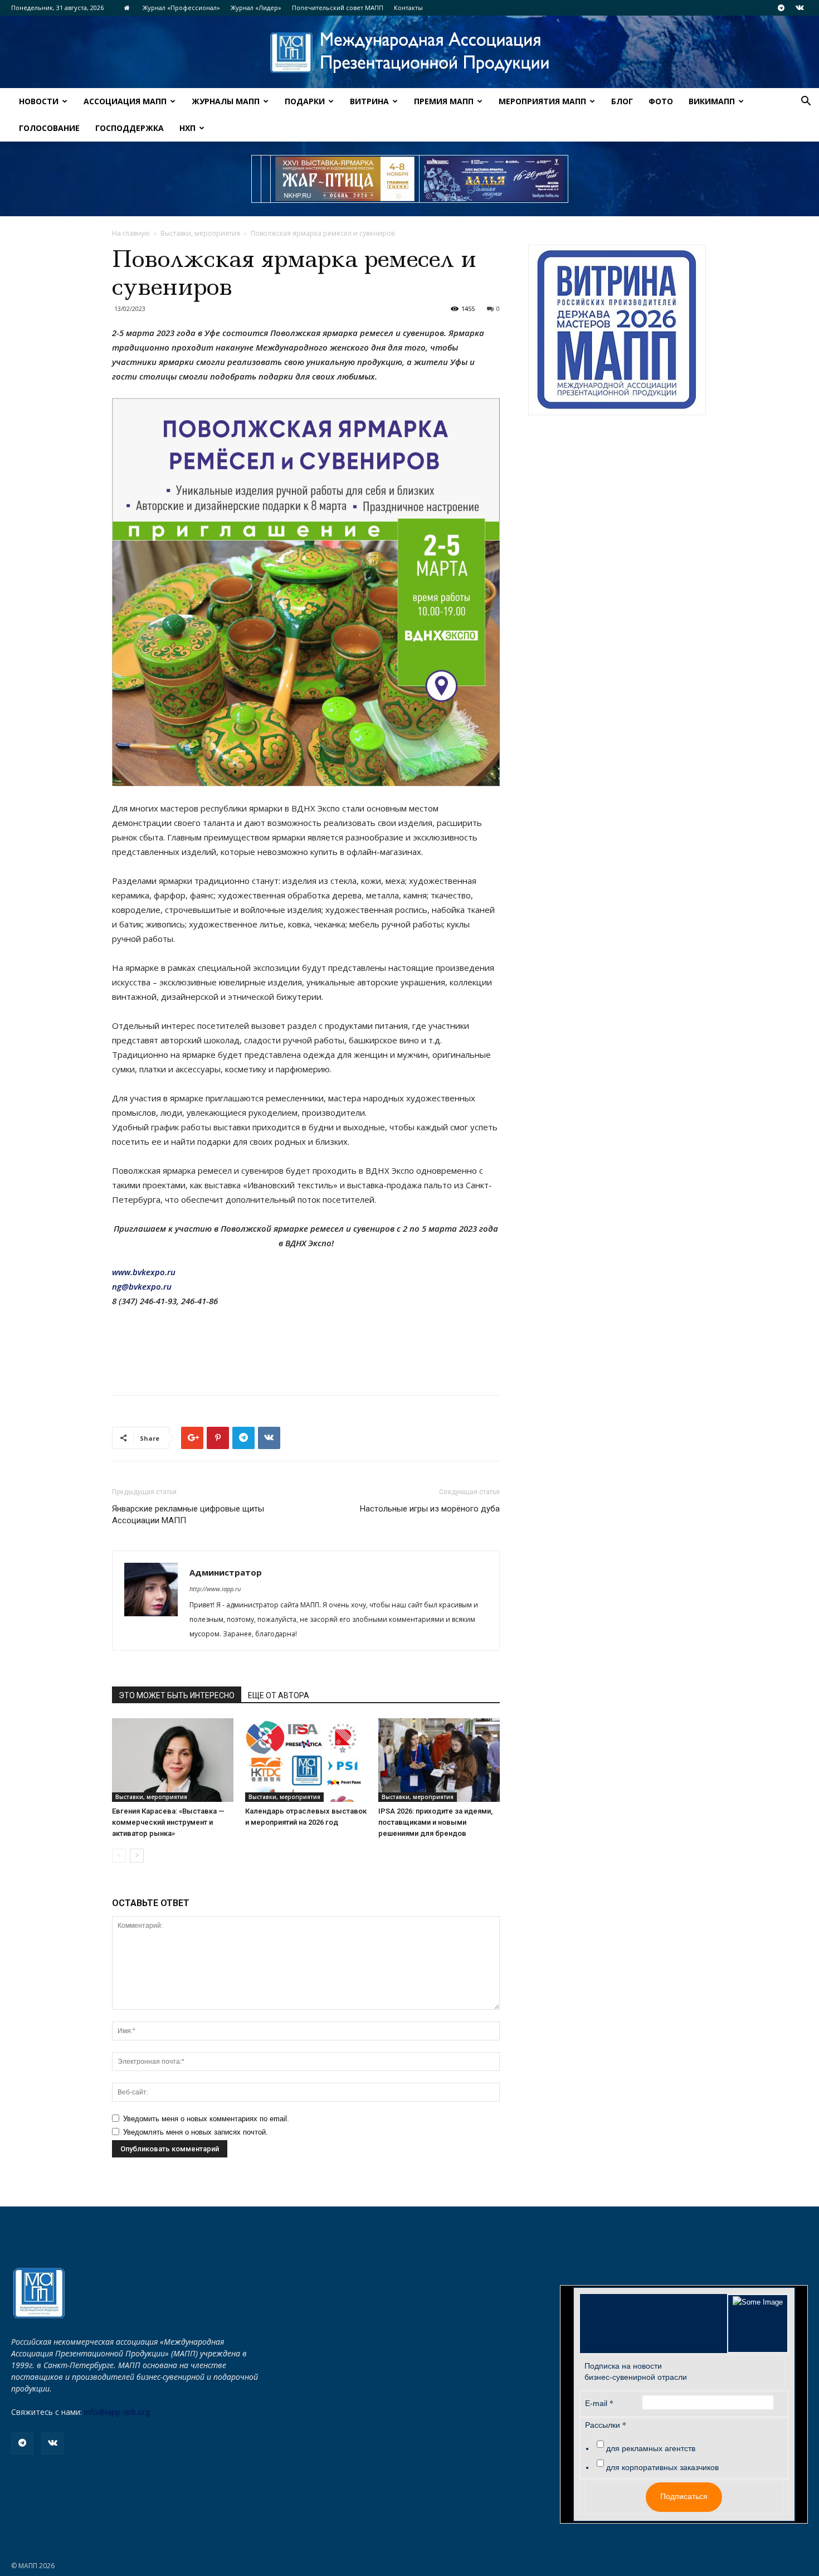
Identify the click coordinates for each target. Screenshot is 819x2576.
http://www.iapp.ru (215, 1589)
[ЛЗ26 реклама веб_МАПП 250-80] (494, 179)
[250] (345, 179)
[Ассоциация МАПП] (409, 53)
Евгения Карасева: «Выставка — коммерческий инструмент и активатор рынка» (168, 1822)
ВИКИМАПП (712, 101)
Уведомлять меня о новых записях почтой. (196, 2132)
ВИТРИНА (369, 101)
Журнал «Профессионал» (181, 8)
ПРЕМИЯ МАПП (444, 101)
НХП (187, 128)
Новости (39, 101)
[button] (806, 102)
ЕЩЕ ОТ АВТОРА (279, 1695)
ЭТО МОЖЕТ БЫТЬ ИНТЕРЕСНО (177, 1695)
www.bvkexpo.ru (144, 1272)
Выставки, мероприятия (200, 233)
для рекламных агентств (651, 2448)
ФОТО (661, 101)
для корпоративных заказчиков (662, 2467)
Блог (622, 101)
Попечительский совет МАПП (338, 8)
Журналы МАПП (226, 101)
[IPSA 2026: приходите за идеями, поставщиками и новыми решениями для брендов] (439, 1760)
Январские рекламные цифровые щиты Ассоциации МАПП (188, 1515)
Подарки (305, 101)
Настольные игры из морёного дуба (430, 1509)
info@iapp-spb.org (117, 2412)
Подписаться (684, 2496)
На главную (131, 233)
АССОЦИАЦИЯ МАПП (125, 101)
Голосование (49, 128)
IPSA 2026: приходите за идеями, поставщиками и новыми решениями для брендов (435, 1822)
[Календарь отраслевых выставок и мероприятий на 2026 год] (306, 1760)
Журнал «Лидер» (256, 8)
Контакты (408, 8)
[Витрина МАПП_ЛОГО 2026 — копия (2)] (617, 330)
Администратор (226, 1572)
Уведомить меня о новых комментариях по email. (206, 2119)
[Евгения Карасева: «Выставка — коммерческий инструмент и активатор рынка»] (173, 1760)
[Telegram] (781, 8)
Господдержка (130, 128)
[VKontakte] (799, 8)
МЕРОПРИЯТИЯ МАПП (542, 101)
